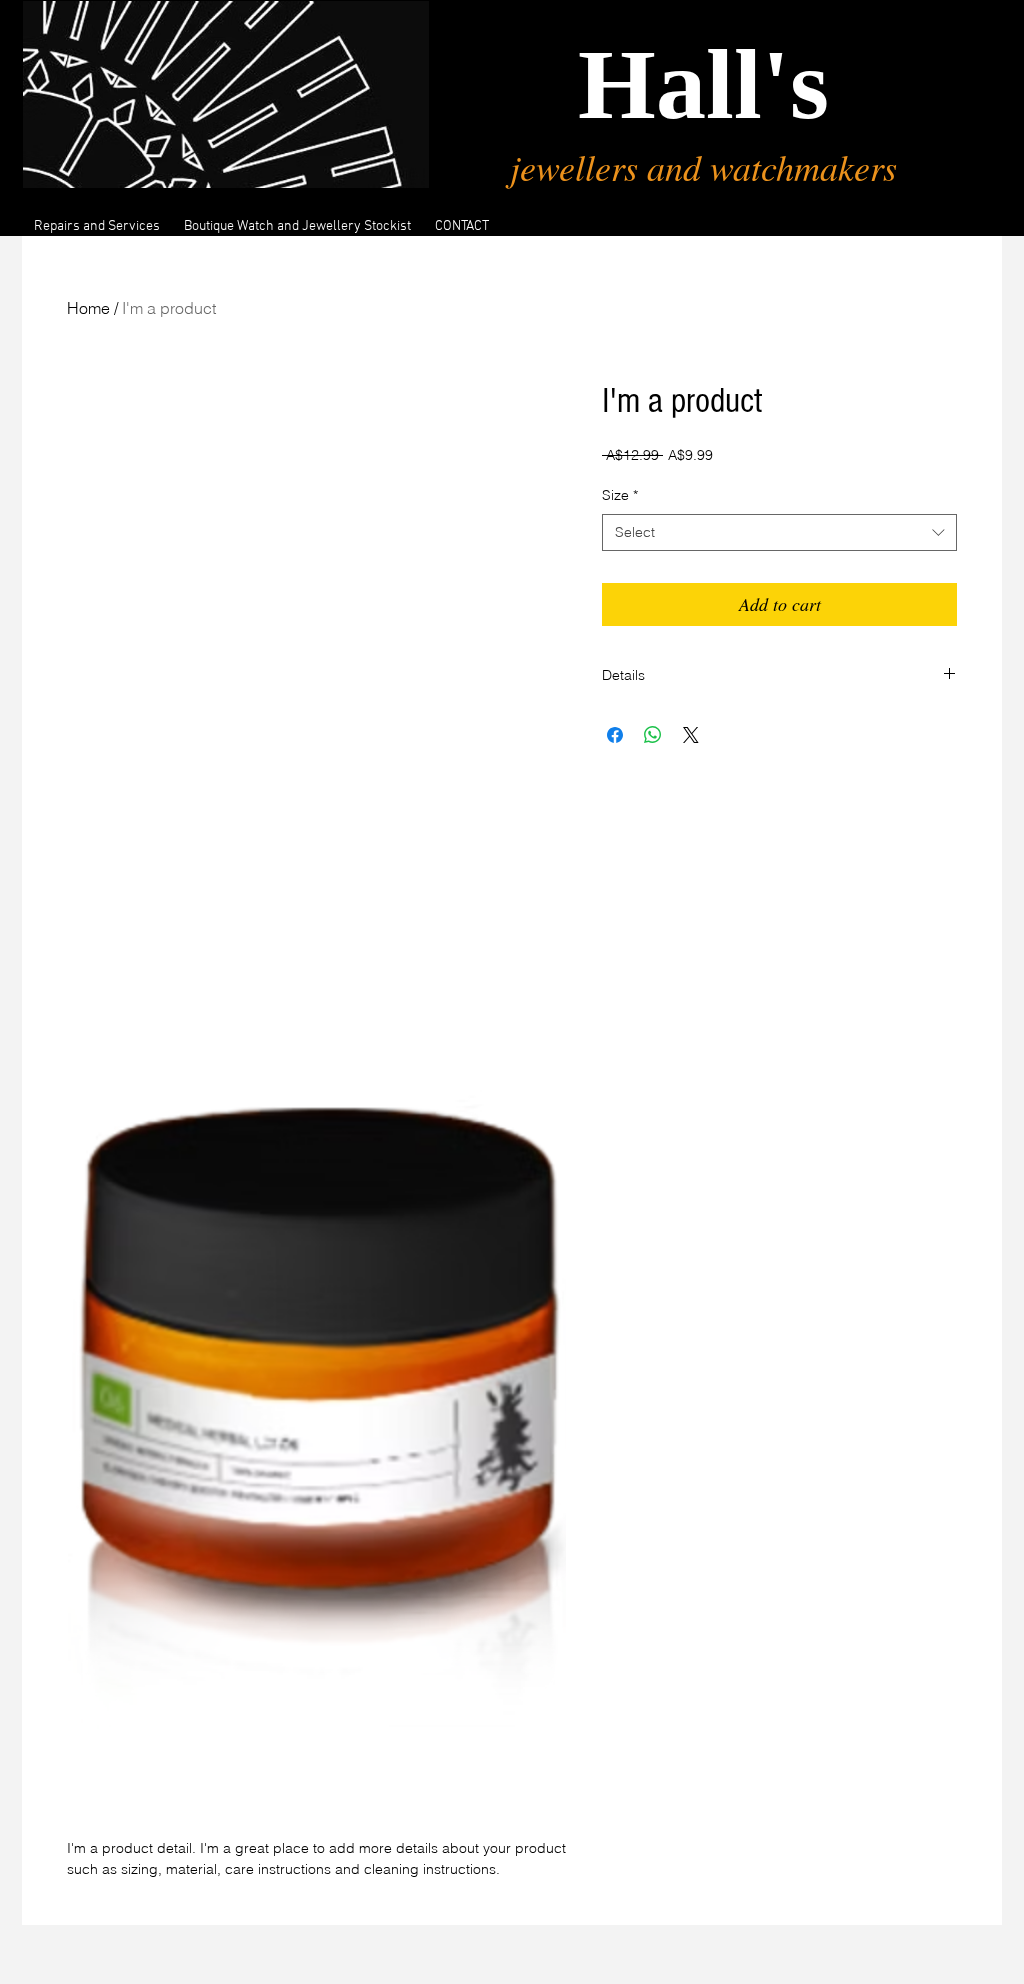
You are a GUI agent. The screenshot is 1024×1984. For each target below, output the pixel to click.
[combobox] (779, 533)
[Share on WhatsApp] (653, 735)
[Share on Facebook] (615, 735)
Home (88, 308)
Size (620, 495)
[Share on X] (691, 735)
